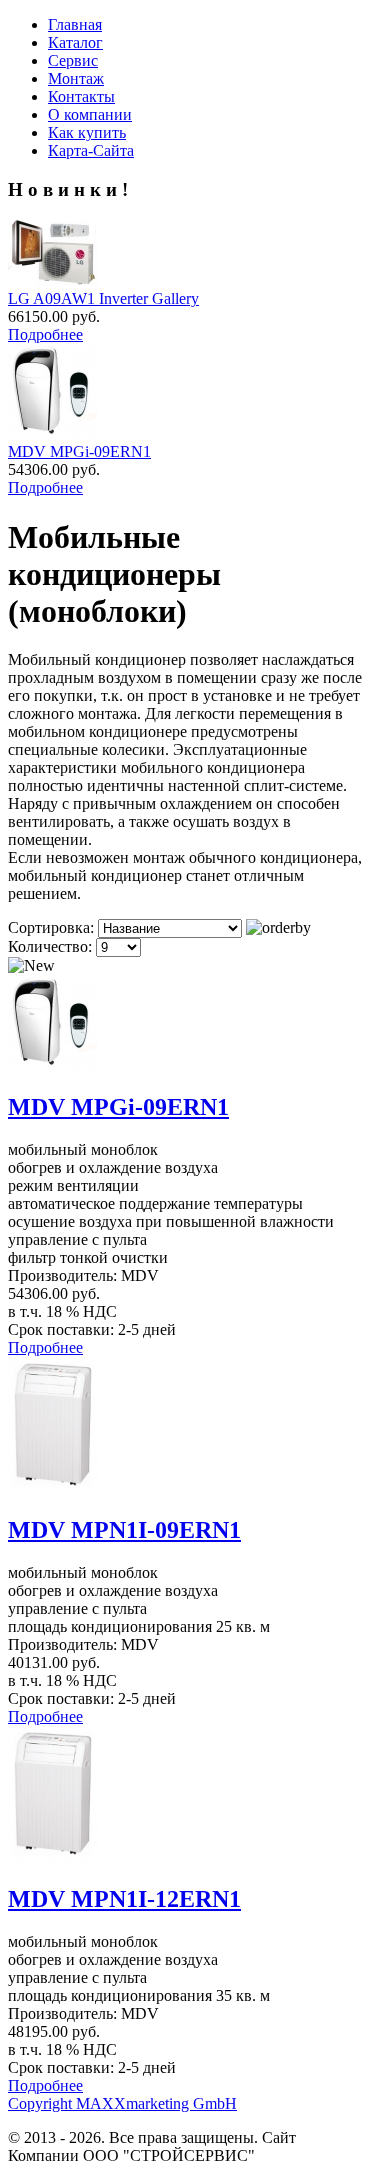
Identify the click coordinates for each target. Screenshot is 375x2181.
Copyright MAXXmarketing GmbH (122, 2103)
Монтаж (76, 78)
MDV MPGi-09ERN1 (79, 451)
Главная (75, 24)
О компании (90, 114)
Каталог (75, 42)
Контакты (81, 96)
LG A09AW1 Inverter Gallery (103, 298)
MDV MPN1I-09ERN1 (124, 1530)
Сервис (73, 60)
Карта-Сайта (91, 150)
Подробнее (45, 334)
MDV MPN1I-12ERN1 (124, 1899)
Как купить (87, 132)
